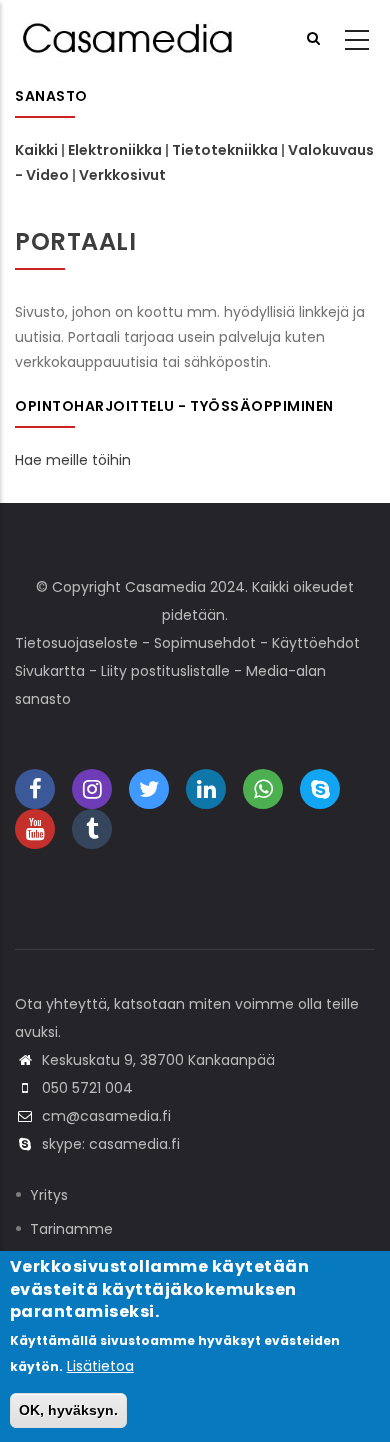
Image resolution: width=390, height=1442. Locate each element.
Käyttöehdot (316, 643)
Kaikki (36, 150)
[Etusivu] (130, 38)
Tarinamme (71, 1229)
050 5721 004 (87, 1088)
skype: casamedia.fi (111, 1144)
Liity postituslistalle (165, 671)
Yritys (49, 1195)
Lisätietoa (100, 1366)
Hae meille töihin (73, 460)
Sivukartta (50, 671)
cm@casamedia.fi (106, 1116)
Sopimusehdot (205, 643)
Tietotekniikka (225, 150)
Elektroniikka (115, 150)
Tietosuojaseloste (76, 643)
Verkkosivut (122, 175)
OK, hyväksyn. (68, 1410)
